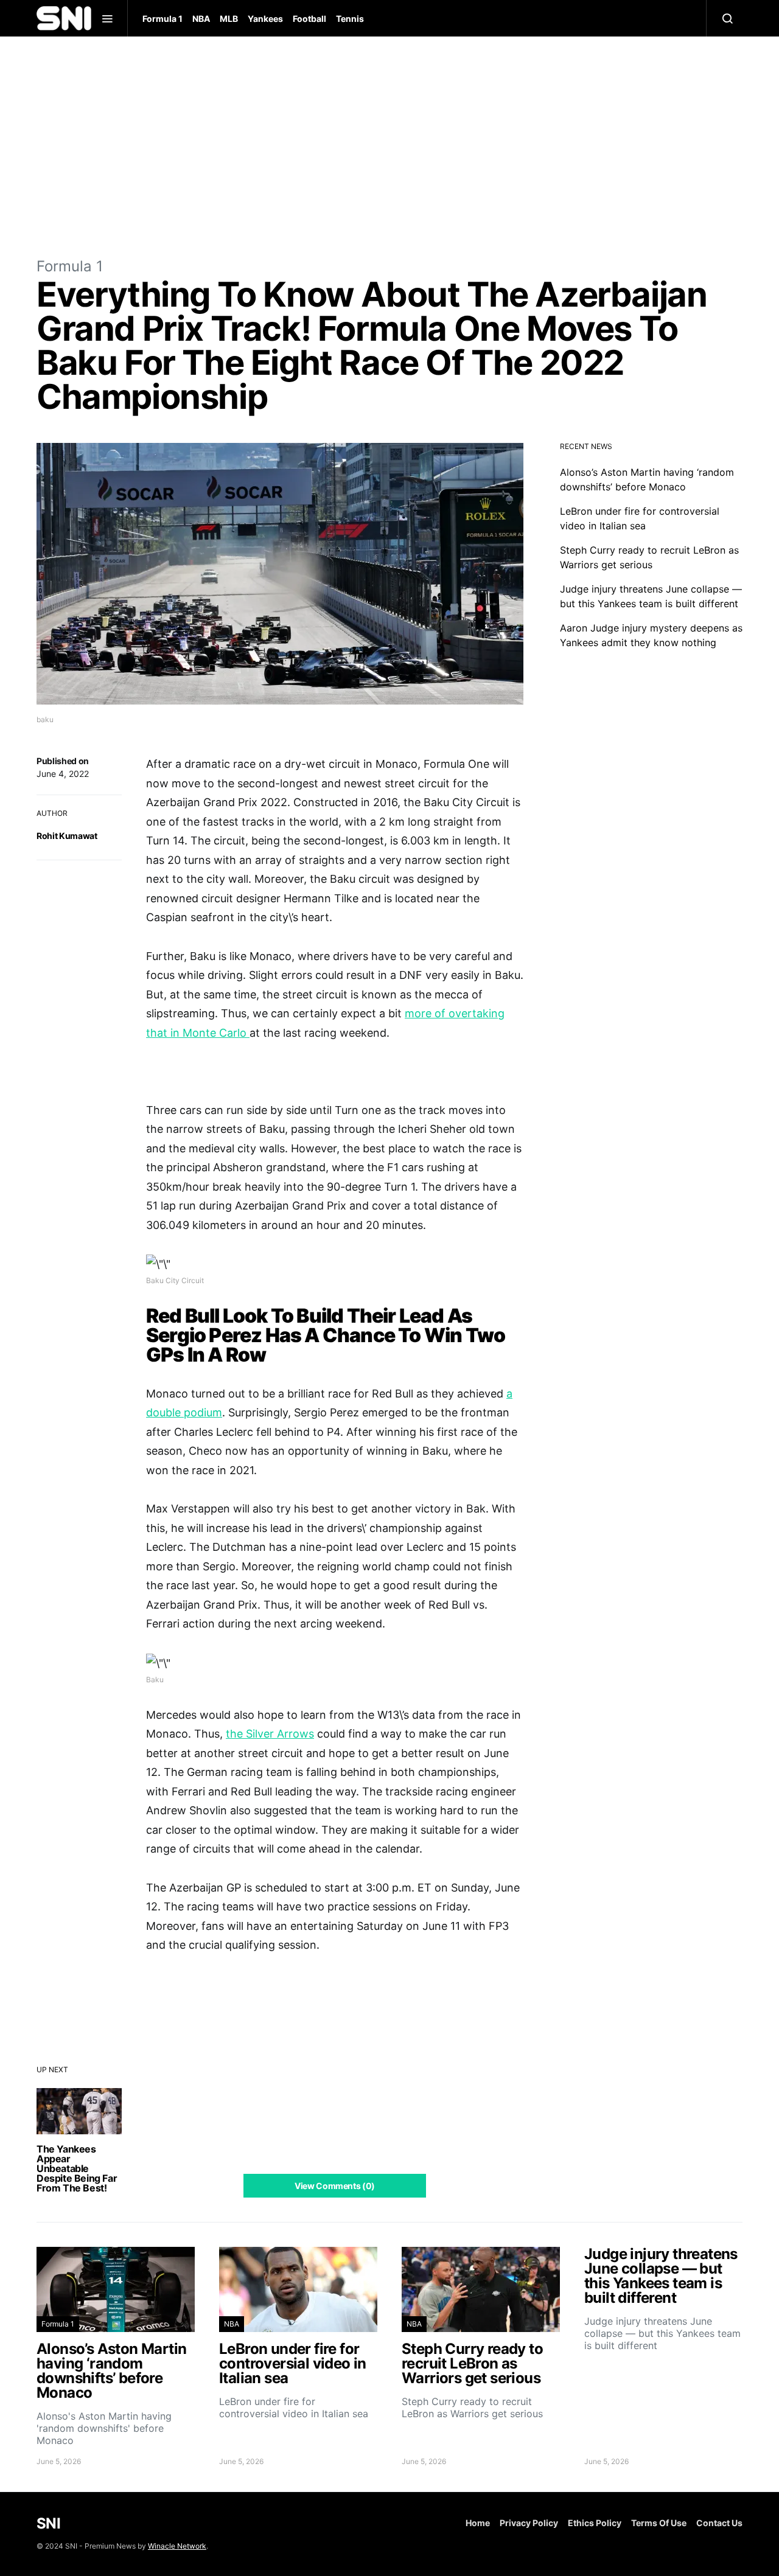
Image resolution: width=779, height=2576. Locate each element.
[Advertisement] (389, 146)
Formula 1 (162, 19)
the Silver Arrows (270, 1734)
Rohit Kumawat (67, 836)
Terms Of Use (659, 2523)
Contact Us (719, 2523)
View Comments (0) (335, 2186)
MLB (229, 19)
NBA (201, 19)
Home (478, 2523)
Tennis (350, 19)
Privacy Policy (529, 2523)
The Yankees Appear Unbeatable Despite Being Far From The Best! (77, 2168)
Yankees (265, 19)
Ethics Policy (595, 2523)
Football (309, 19)
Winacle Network (177, 2546)
